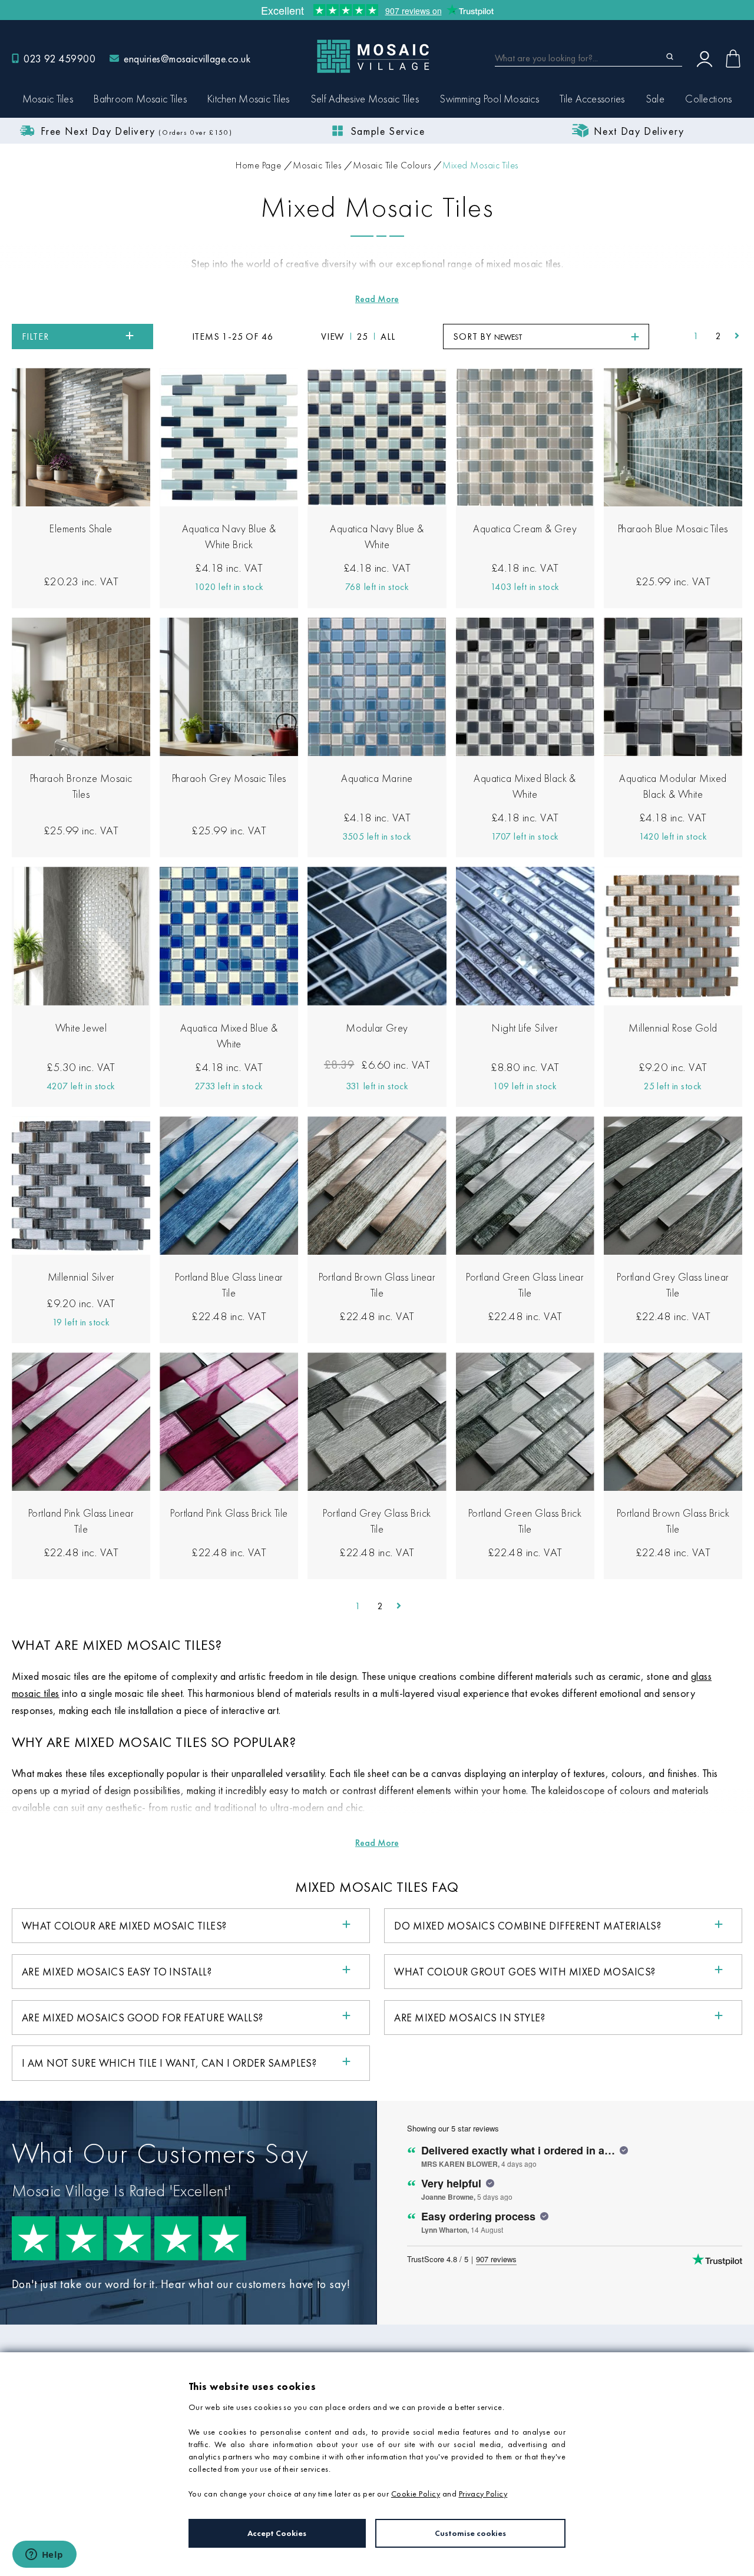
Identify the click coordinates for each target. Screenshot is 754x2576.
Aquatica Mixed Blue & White (229, 1036)
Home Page (258, 165)
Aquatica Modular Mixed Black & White (673, 786)
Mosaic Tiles (317, 165)
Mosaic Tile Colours (392, 165)
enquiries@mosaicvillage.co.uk (187, 59)
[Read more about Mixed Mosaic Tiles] (377, 299)
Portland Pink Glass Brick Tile (229, 1513)
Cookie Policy (416, 2494)
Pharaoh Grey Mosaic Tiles (229, 778)
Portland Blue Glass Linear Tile (229, 1285)
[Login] (705, 58)
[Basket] (733, 59)
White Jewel (81, 1028)
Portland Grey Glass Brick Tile (377, 1521)
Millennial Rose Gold (673, 1028)
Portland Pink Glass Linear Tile (81, 1521)
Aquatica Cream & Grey (525, 528)
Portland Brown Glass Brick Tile (673, 1521)
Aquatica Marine (377, 778)
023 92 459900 (59, 59)
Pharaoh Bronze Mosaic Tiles (81, 786)
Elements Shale (81, 528)
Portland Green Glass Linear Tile (525, 1285)
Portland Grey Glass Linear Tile (673, 1285)
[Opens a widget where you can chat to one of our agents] (44, 2555)
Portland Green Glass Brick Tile (525, 1521)
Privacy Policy (483, 2494)
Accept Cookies (277, 2533)
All (388, 336)
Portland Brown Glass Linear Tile (377, 1285)
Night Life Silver (525, 1028)
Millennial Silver (81, 1277)
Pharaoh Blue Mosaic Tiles (673, 528)
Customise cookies (470, 2533)
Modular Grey (377, 1028)
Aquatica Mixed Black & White (525, 786)
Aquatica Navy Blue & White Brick (229, 536)
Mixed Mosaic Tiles (480, 165)
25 (363, 336)
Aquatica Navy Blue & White (377, 536)
